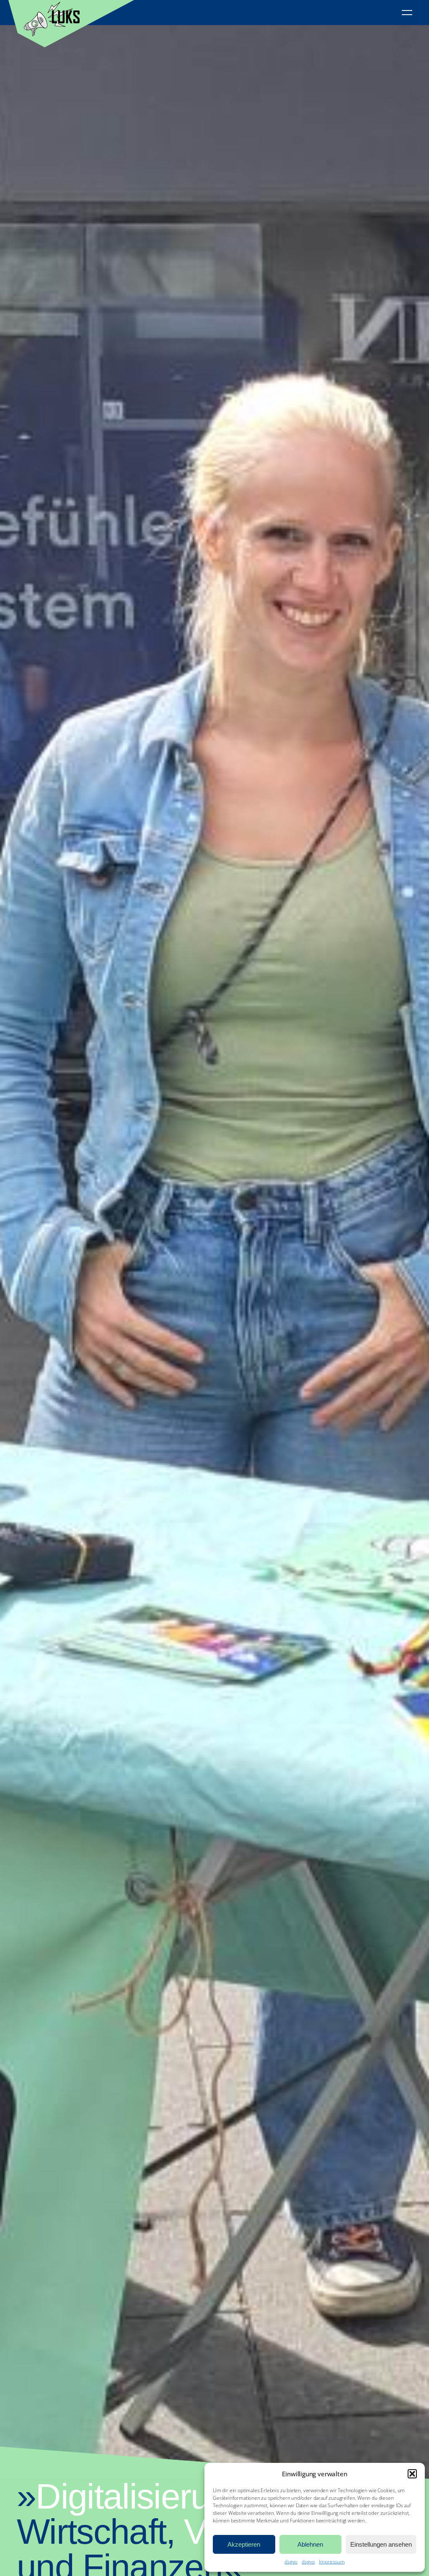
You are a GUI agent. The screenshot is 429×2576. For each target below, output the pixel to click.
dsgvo (291, 2562)
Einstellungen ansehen (381, 2544)
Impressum (332, 2562)
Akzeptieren (244, 2544)
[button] (412, 2474)
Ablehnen (310, 2544)
